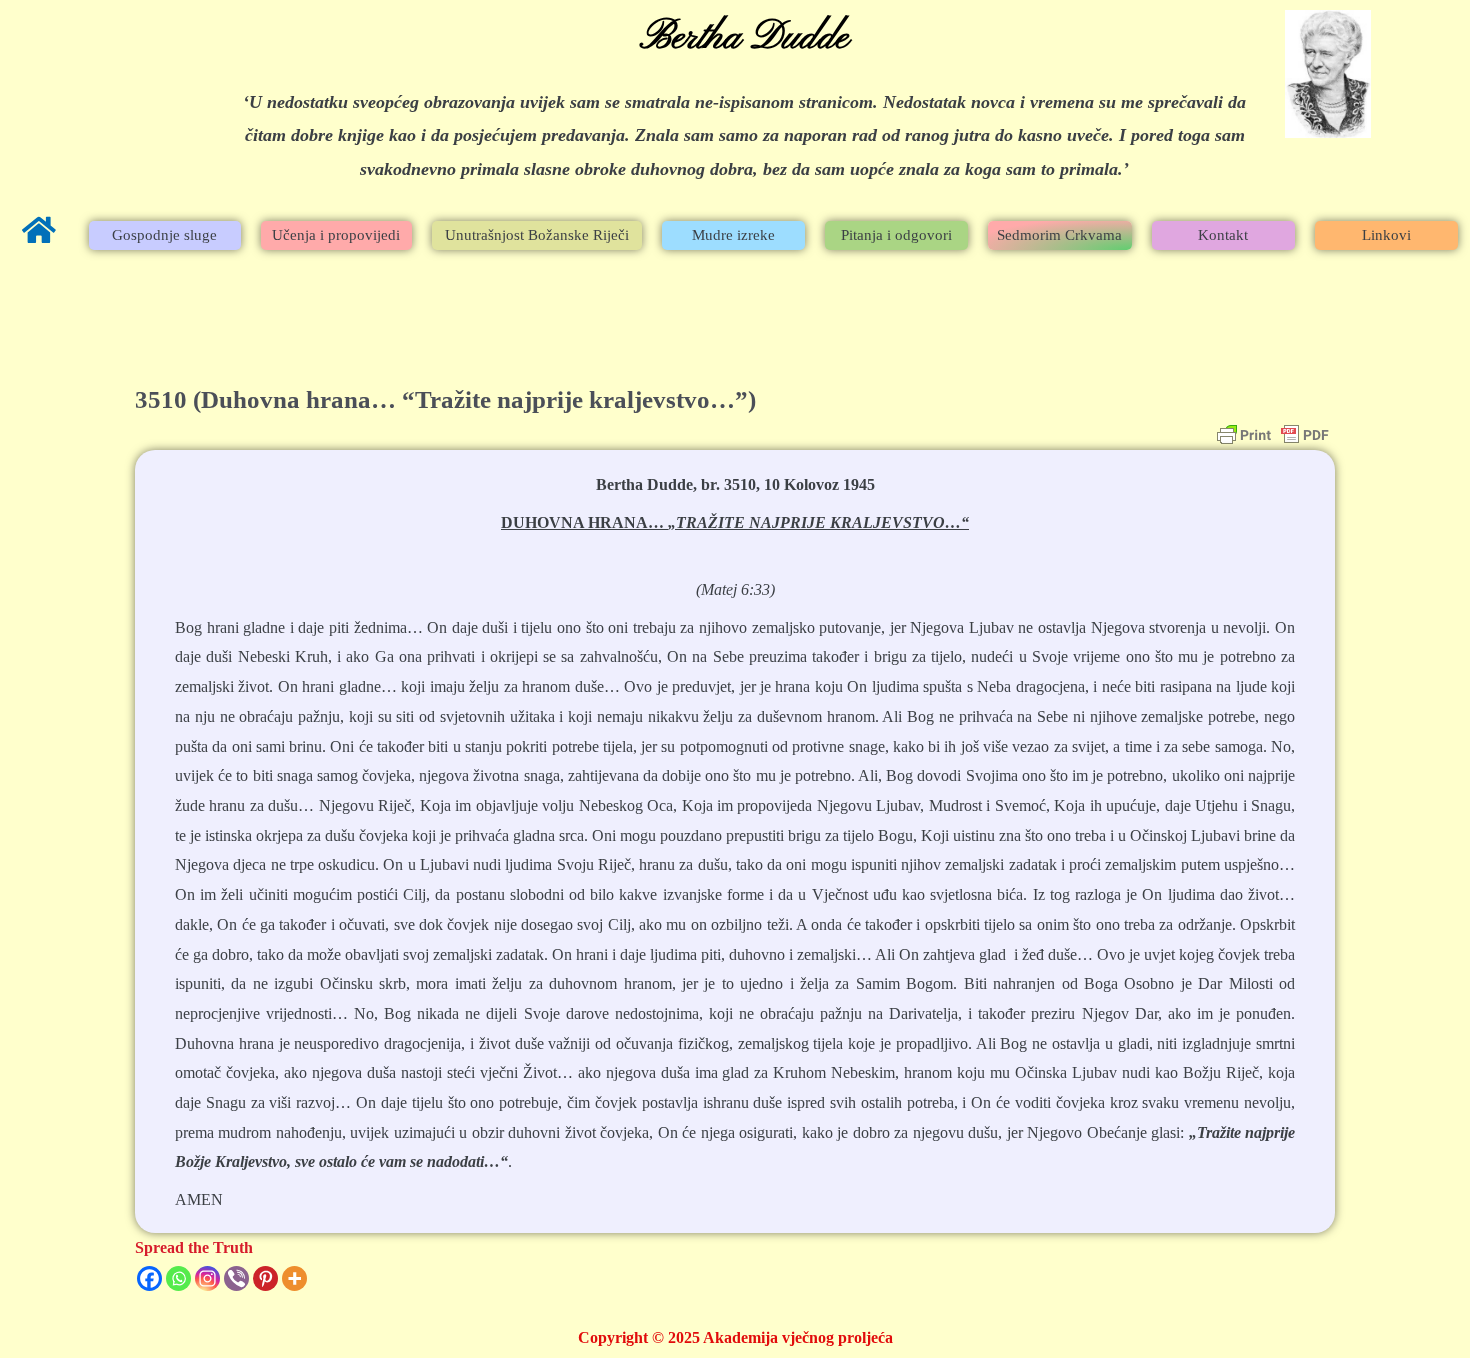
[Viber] (236, 1278)
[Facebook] (149, 1278)
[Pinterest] (265, 1278)
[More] (294, 1278)
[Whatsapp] (178, 1278)
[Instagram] (207, 1278)
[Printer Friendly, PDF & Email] (1273, 435)
